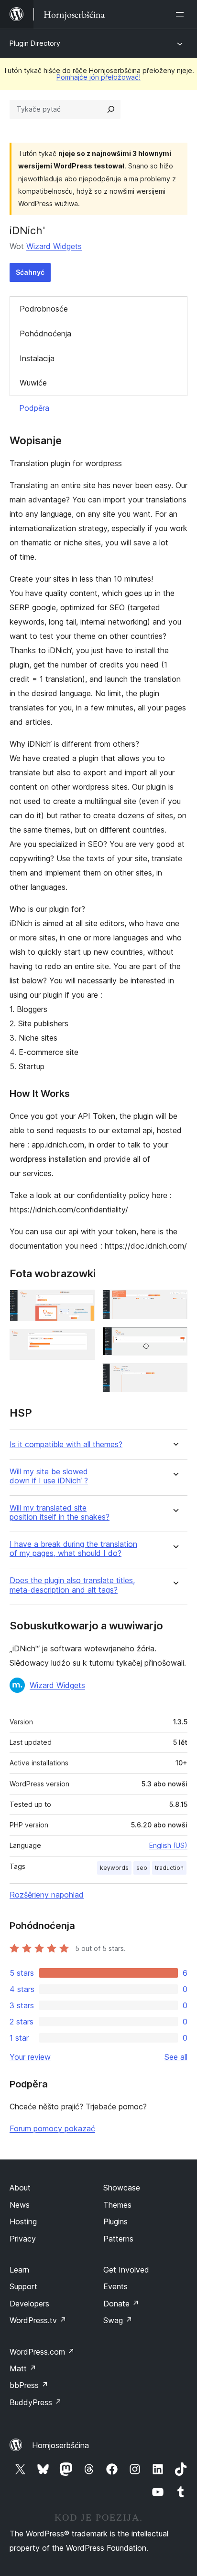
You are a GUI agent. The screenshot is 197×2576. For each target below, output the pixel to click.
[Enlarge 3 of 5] (175, 1303)
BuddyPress (36, 2402)
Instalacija (37, 358)
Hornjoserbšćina (60, 2445)
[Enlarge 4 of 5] (175, 1340)
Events (115, 2286)
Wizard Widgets (54, 246)
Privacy (23, 2239)
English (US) (168, 1845)
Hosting (23, 2221)
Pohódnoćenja (45, 334)
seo (142, 1868)
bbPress (29, 2385)
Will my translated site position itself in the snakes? (60, 1512)
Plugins (115, 2221)
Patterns (118, 2239)
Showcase (122, 2188)
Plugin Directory (35, 43)
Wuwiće (33, 383)
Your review (30, 2057)
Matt (23, 2368)
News (20, 2205)
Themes (117, 2205)
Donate (121, 2304)
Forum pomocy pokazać (52, 2128)
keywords (114, 1868)
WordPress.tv (38, 2320)
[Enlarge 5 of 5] (175, 1376)
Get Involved (126, 2270)
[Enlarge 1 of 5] (82, 1303)
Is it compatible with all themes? (66, 1444)
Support (23, 2286)
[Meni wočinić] (182, 14)
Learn (19, 2270)
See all (176, 2057)
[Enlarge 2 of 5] (82, 1342)
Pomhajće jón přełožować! (98, 77)
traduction (169, 1868)
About (20, 2188)
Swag (118, 2320)
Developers (29, 2304)
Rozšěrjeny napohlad (47, 1895)
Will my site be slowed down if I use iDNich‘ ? (49, 1476)
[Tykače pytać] (111, 109)
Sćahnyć (30, 272)
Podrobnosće (44, 309)
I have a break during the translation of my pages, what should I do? (73, 1549)
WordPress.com (42, 2352)
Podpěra (34, 408)
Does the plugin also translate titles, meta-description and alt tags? (72, 1585)
